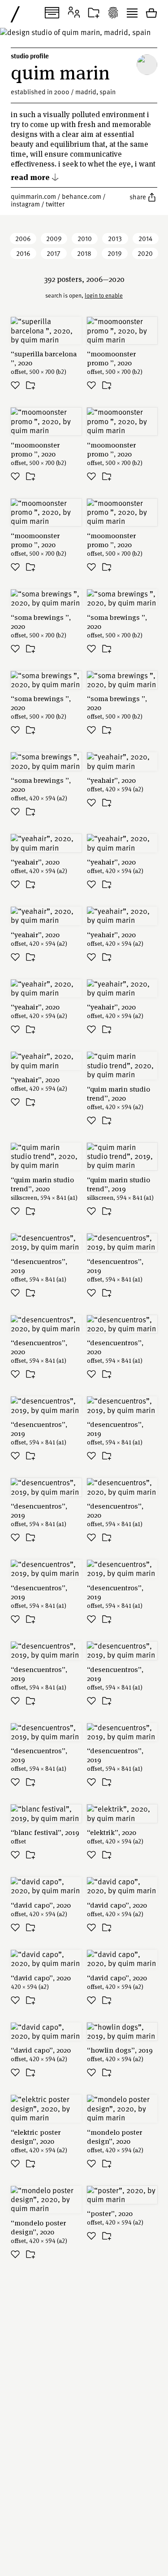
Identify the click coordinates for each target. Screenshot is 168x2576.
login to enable (104, 295)
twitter (55, 204)
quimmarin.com (33, 196)
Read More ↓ (35, 177)
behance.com (82, 196)
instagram (25, 204)
